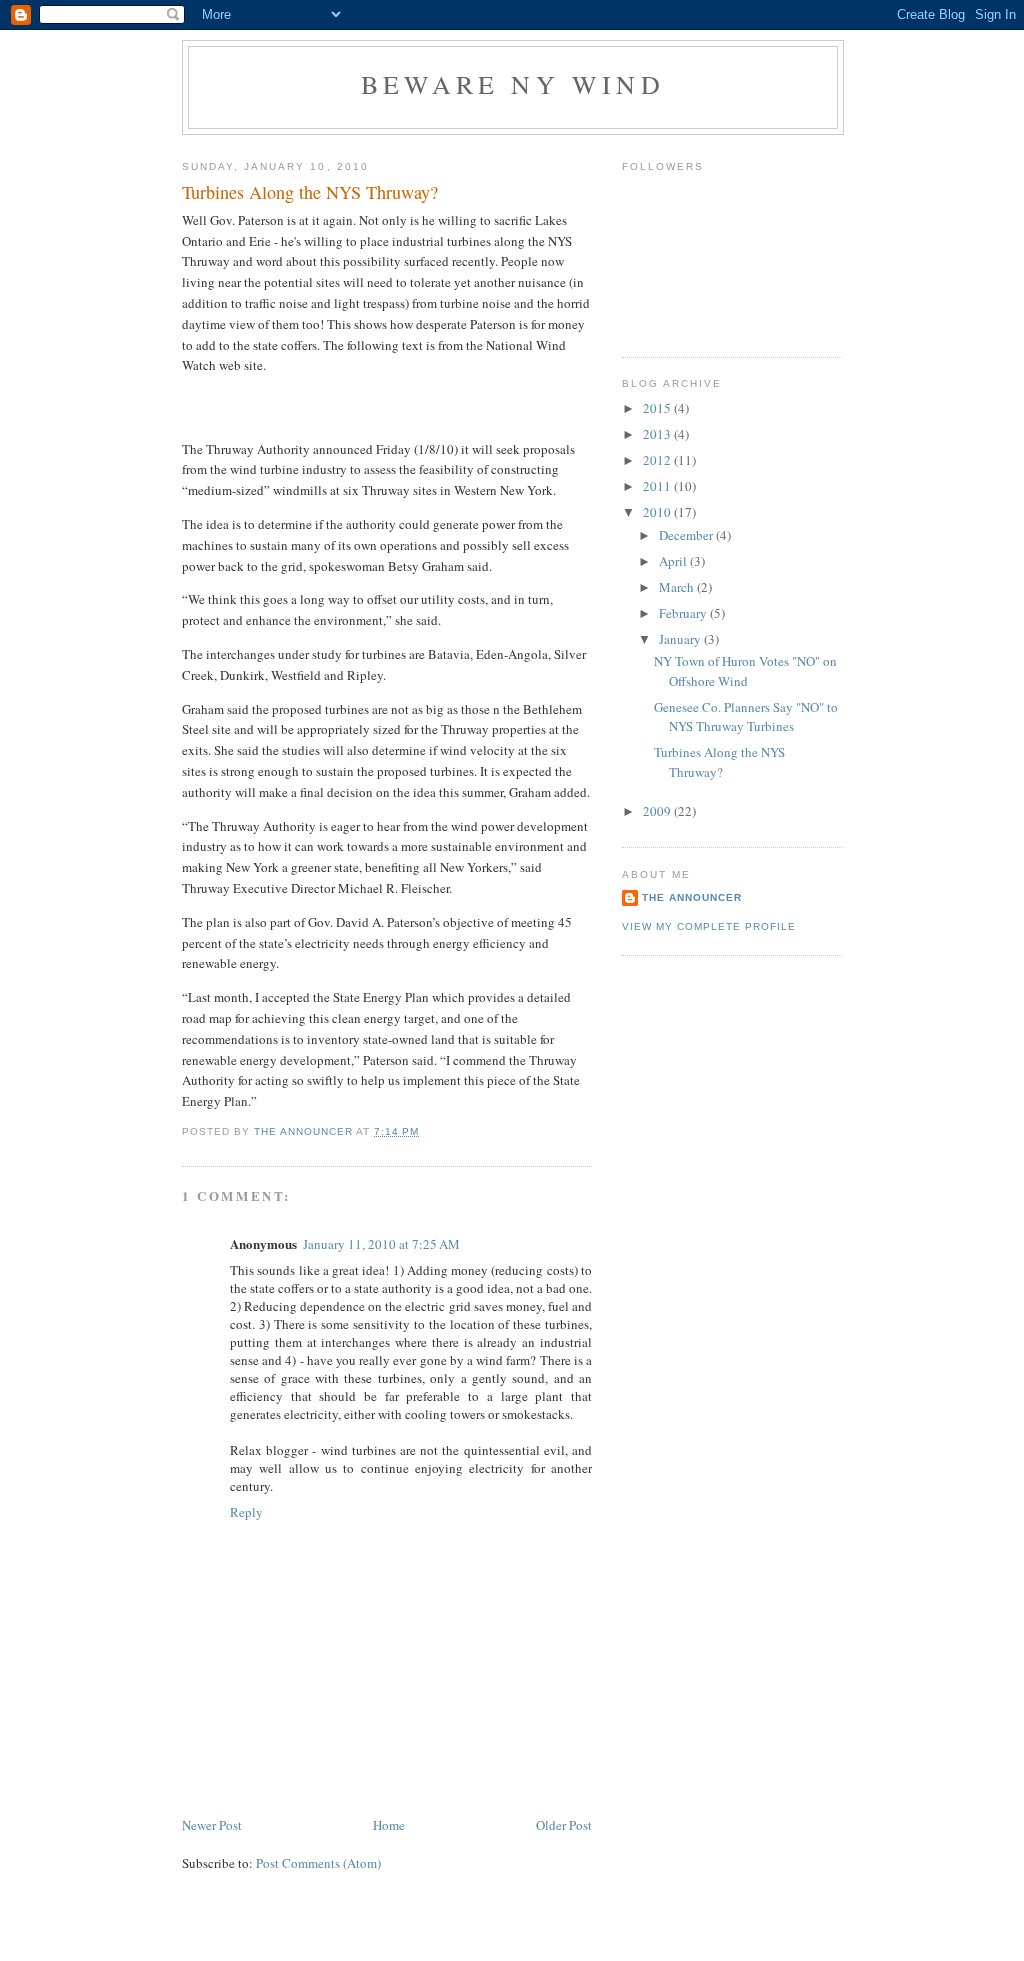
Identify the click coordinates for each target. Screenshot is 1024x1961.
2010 (658, 512)
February (684, 613)
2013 (658, 434)
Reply (246, 1512)
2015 (658, 408)
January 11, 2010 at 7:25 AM (381, 1244)
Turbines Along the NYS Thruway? (719, 762)
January (681, 639)
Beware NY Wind (513, 84)
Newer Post (212, 1825)
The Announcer (692, 897)
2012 (658, 460)
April (674, 561)
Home (389, 1825)
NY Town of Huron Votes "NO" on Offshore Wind (745, 671)
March (678, 587)
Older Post (564, 1825)
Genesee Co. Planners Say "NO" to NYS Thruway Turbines (746, 717)
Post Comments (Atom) (318, 1863)
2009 (658, 811)
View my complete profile (709, 926)
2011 (658, 486)
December (687, 535)
